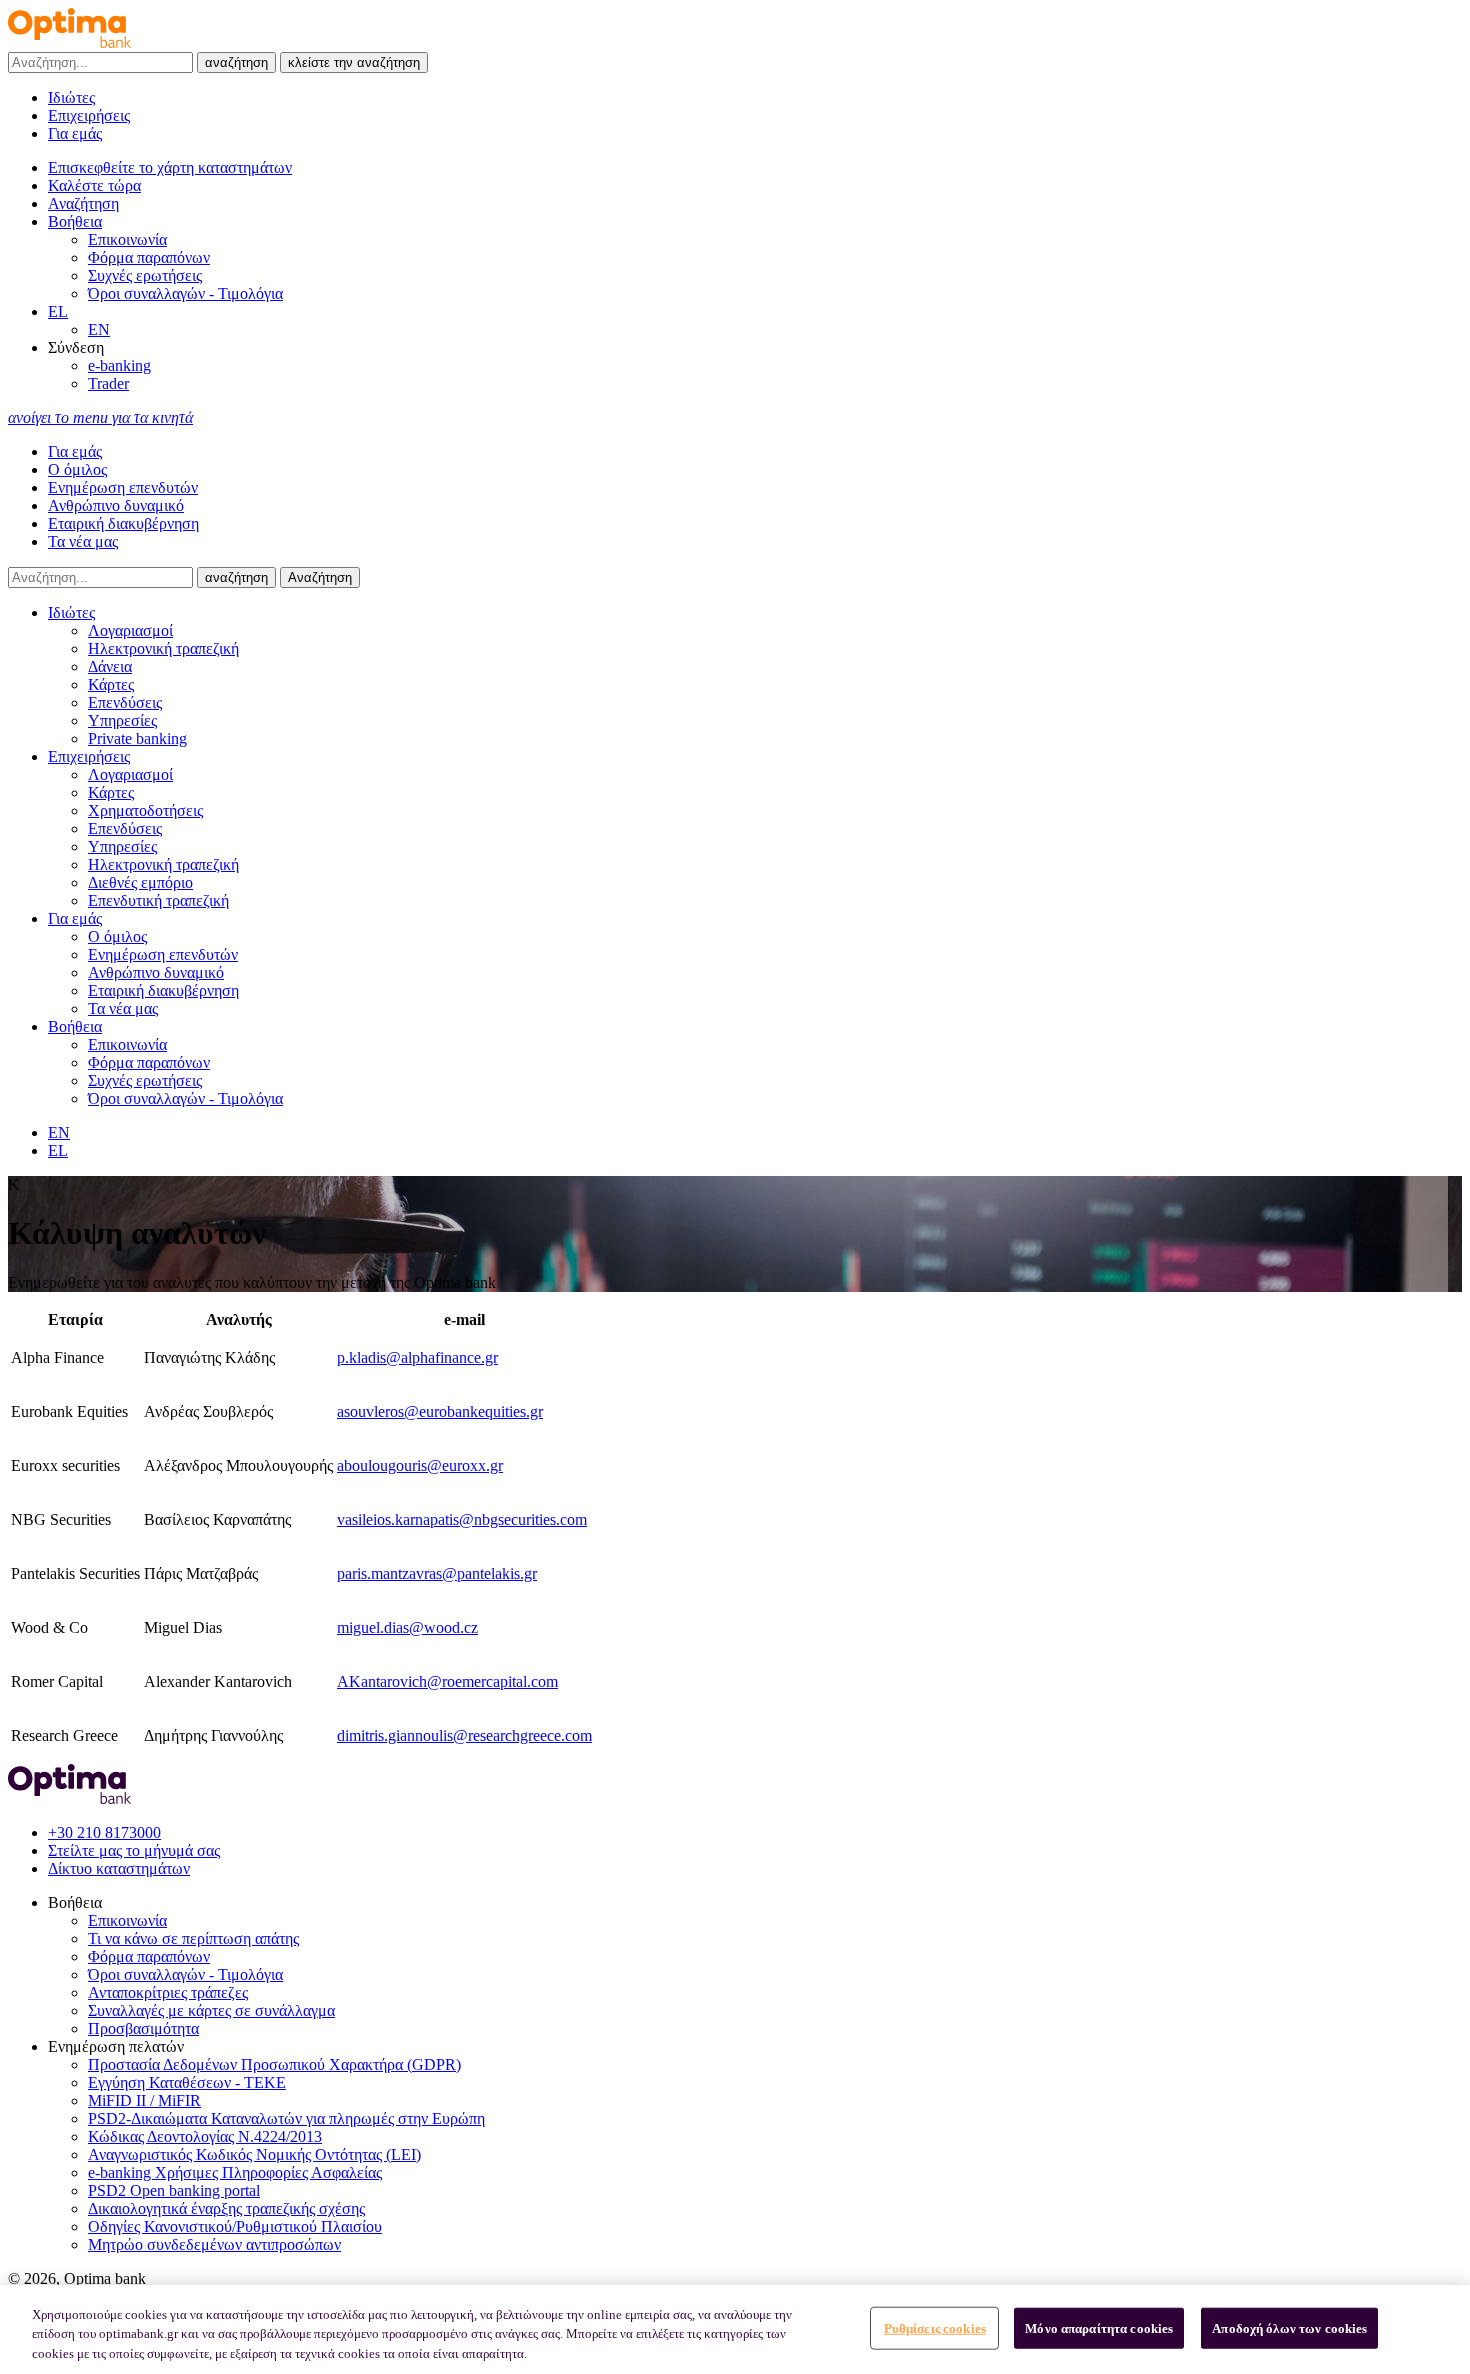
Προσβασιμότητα (143, 2028)
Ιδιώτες (71, 97)
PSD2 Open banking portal (174, 2190)
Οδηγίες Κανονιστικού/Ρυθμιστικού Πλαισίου (235, 2226)
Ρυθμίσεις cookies (935, 2327)
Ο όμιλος (77, 469)
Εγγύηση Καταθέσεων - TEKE (187, 2082)
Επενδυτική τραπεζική (158, 900)
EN (99, 329)
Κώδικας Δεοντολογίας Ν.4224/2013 (205, 2136)
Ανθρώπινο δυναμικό (116, 505)
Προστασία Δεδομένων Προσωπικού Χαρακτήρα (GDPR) (274, 2064)
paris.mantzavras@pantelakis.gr (437, 1573)
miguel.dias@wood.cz (407, 1627)
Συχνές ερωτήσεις (145, 275)
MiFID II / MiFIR (144, 2100)
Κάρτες (111, 684)
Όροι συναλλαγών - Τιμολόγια (185, 293)
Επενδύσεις (125, 702)
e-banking (119, 365)
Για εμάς (75, 133)
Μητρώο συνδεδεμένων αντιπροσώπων (214, 2244)
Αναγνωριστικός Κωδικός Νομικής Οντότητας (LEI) (254, 2154)
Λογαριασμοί (130, 630)
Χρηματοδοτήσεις (145, 810)
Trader (108, 383)
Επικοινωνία (127, 239)
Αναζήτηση (320, 577)
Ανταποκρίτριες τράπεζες (168, 1992)
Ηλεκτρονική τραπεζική (163, 648)
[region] (735, 2329)
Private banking (137, 738)
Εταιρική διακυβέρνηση (123, 523)
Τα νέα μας (83, 541)
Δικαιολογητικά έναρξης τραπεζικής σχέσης (226, 2208)
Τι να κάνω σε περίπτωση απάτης (193, 1938)
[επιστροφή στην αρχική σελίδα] (69, 42)
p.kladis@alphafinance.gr (417, 1357)
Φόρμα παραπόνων (149, 257)
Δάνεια (110, 666)
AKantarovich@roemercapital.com (447, 1681)
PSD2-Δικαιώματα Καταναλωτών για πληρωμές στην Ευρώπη (286, 2118)
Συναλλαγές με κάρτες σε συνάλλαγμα (211, 2010)
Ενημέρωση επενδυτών (123, 487)
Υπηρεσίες (122, 720)
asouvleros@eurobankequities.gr (440, 1411)
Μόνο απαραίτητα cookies (1099, 2327)
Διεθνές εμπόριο (140, 882)
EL (58, 311)
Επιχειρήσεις (89, 115)
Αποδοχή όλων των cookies (1289, 2327)
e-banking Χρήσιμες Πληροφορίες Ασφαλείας (235, 2172)
